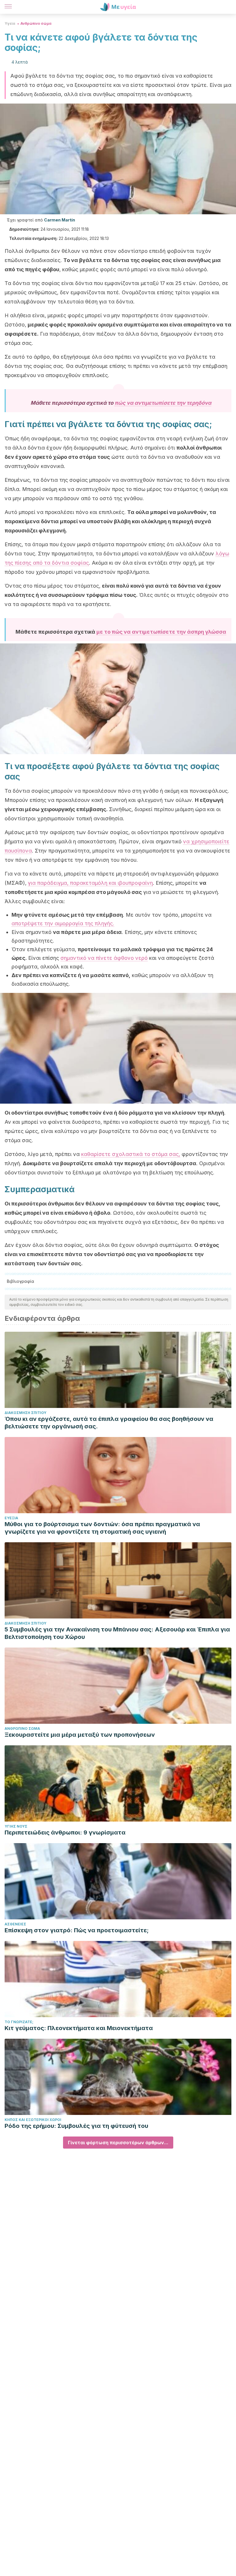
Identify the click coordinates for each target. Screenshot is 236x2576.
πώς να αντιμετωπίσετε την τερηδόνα (163, 403)
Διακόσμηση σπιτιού (25, 1413)
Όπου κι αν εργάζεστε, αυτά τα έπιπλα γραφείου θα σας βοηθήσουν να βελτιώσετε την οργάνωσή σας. (109, 1423)
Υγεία (10, 23)
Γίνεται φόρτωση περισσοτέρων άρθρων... (118, 2143)
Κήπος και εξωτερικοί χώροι (33, 2120)
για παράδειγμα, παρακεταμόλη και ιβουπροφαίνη (90, 883)
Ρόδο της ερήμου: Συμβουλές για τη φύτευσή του (76, 2126)
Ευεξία (11, 1518)
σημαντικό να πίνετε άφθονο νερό (104, 958)
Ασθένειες (15, 1924)
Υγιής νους (16, 1826)
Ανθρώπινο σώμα (36, 23)
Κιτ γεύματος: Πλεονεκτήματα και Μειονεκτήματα (79, 2028)
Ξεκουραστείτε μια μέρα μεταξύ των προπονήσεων (80, 1735)
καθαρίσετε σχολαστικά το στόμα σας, (131, 1154)
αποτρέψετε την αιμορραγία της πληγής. (63, 923)
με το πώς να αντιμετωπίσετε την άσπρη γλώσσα (161, 632)
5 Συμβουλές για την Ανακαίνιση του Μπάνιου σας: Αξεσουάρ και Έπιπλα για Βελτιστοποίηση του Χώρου (117, 1633)
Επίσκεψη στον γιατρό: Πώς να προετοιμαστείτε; (77, 1930)
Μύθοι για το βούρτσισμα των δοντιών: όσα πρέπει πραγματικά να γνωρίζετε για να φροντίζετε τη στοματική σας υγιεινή (102, 1528)
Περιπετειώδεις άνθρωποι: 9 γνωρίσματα (65, 1832)
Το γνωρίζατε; (19, 2022)
